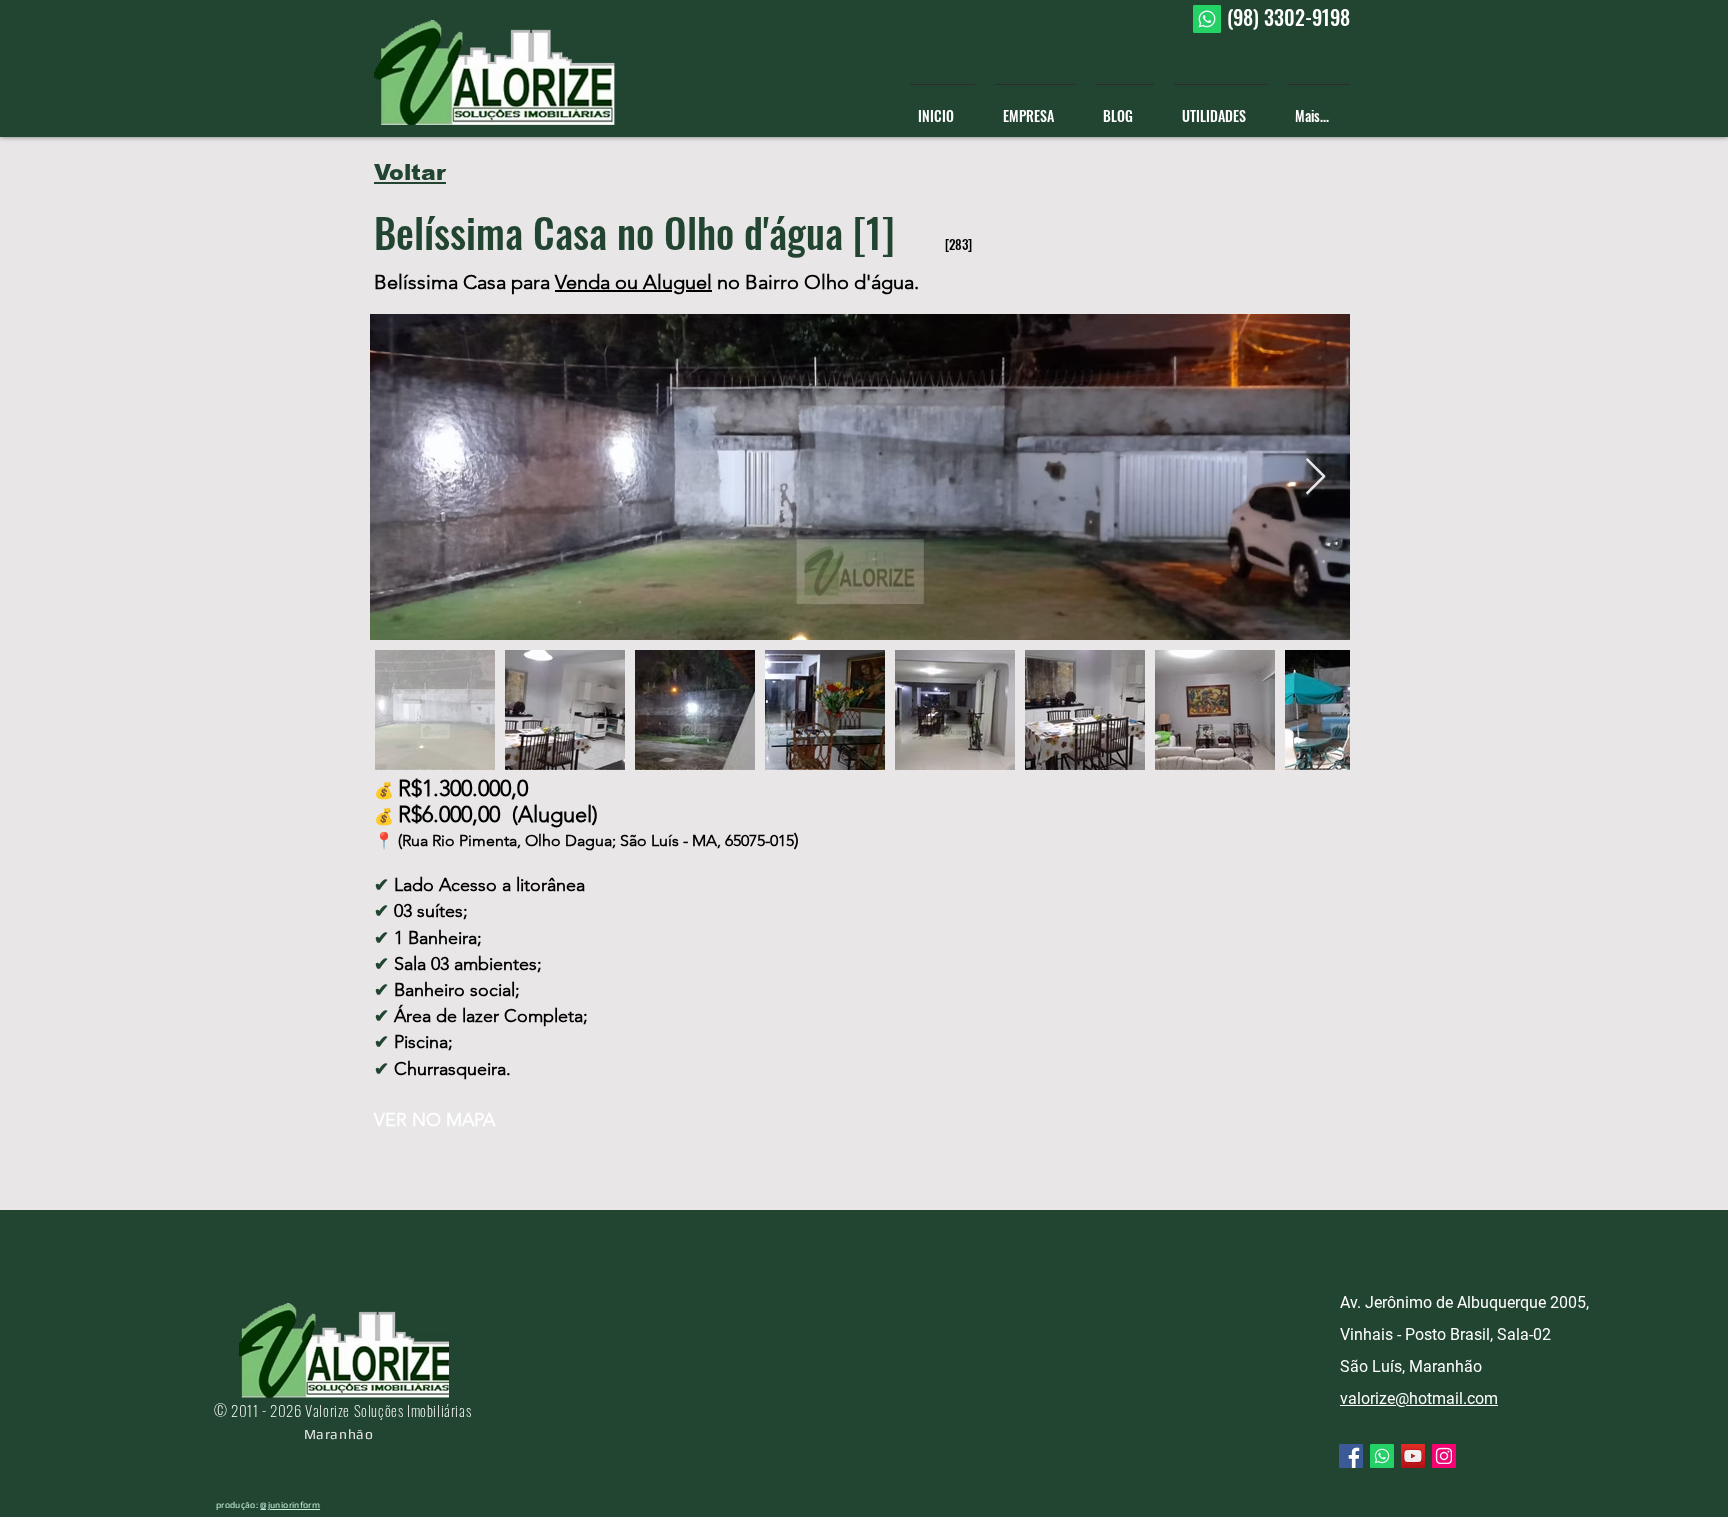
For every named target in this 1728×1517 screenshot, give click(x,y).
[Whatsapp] (1207, 19)
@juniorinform (290, 1505)
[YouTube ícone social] (1413, 1456)
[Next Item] (1315, 477)
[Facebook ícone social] (1351, 1456)
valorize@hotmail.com (1419, 1398)
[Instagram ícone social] (1444, 1456)
